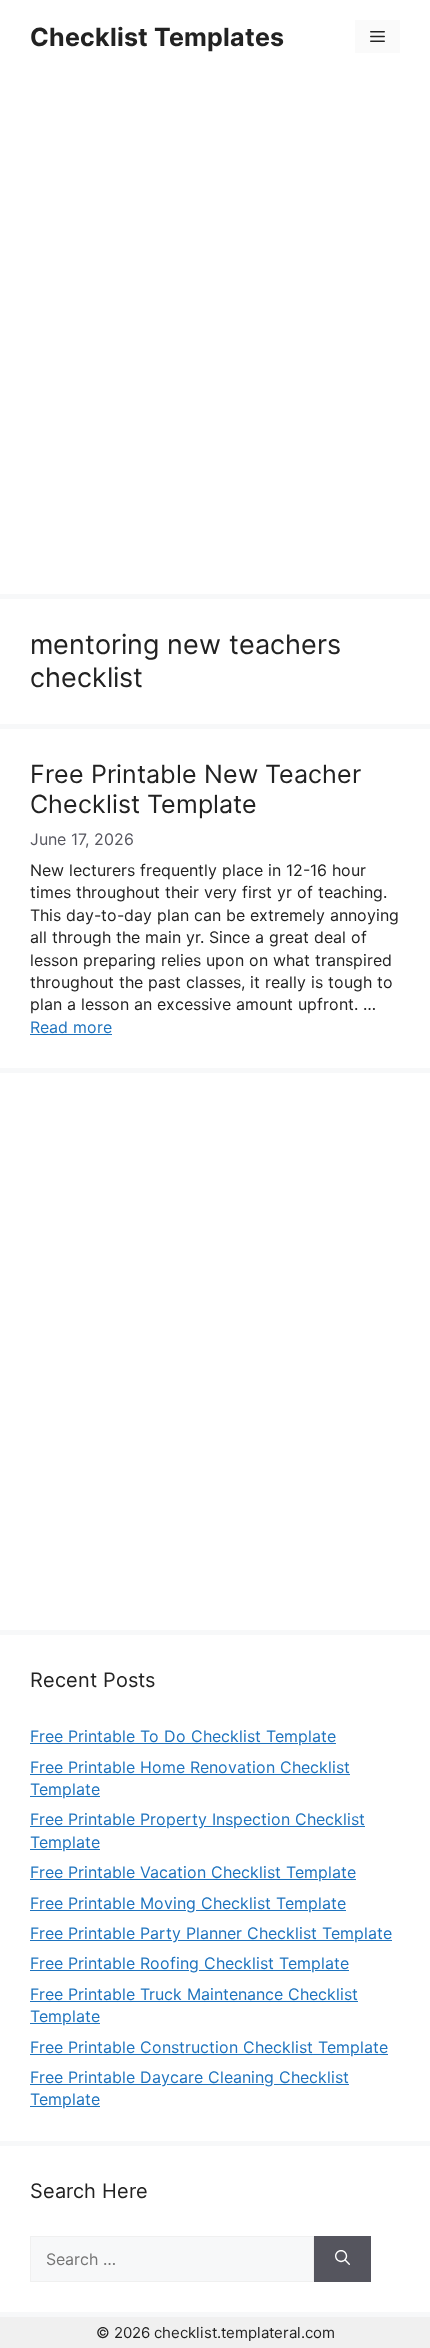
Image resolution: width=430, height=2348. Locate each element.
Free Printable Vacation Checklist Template (193, 1872)
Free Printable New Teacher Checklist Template (195, 789)
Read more (71, 1027)
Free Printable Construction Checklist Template (209, 2047)
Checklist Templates (157, 37)
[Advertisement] (215, 337)
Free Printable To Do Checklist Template (183, 1736)
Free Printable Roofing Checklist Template (189, 1963)
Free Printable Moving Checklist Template (188, 1903)
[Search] (342, 2259)
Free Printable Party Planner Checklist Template (211, 1933)
